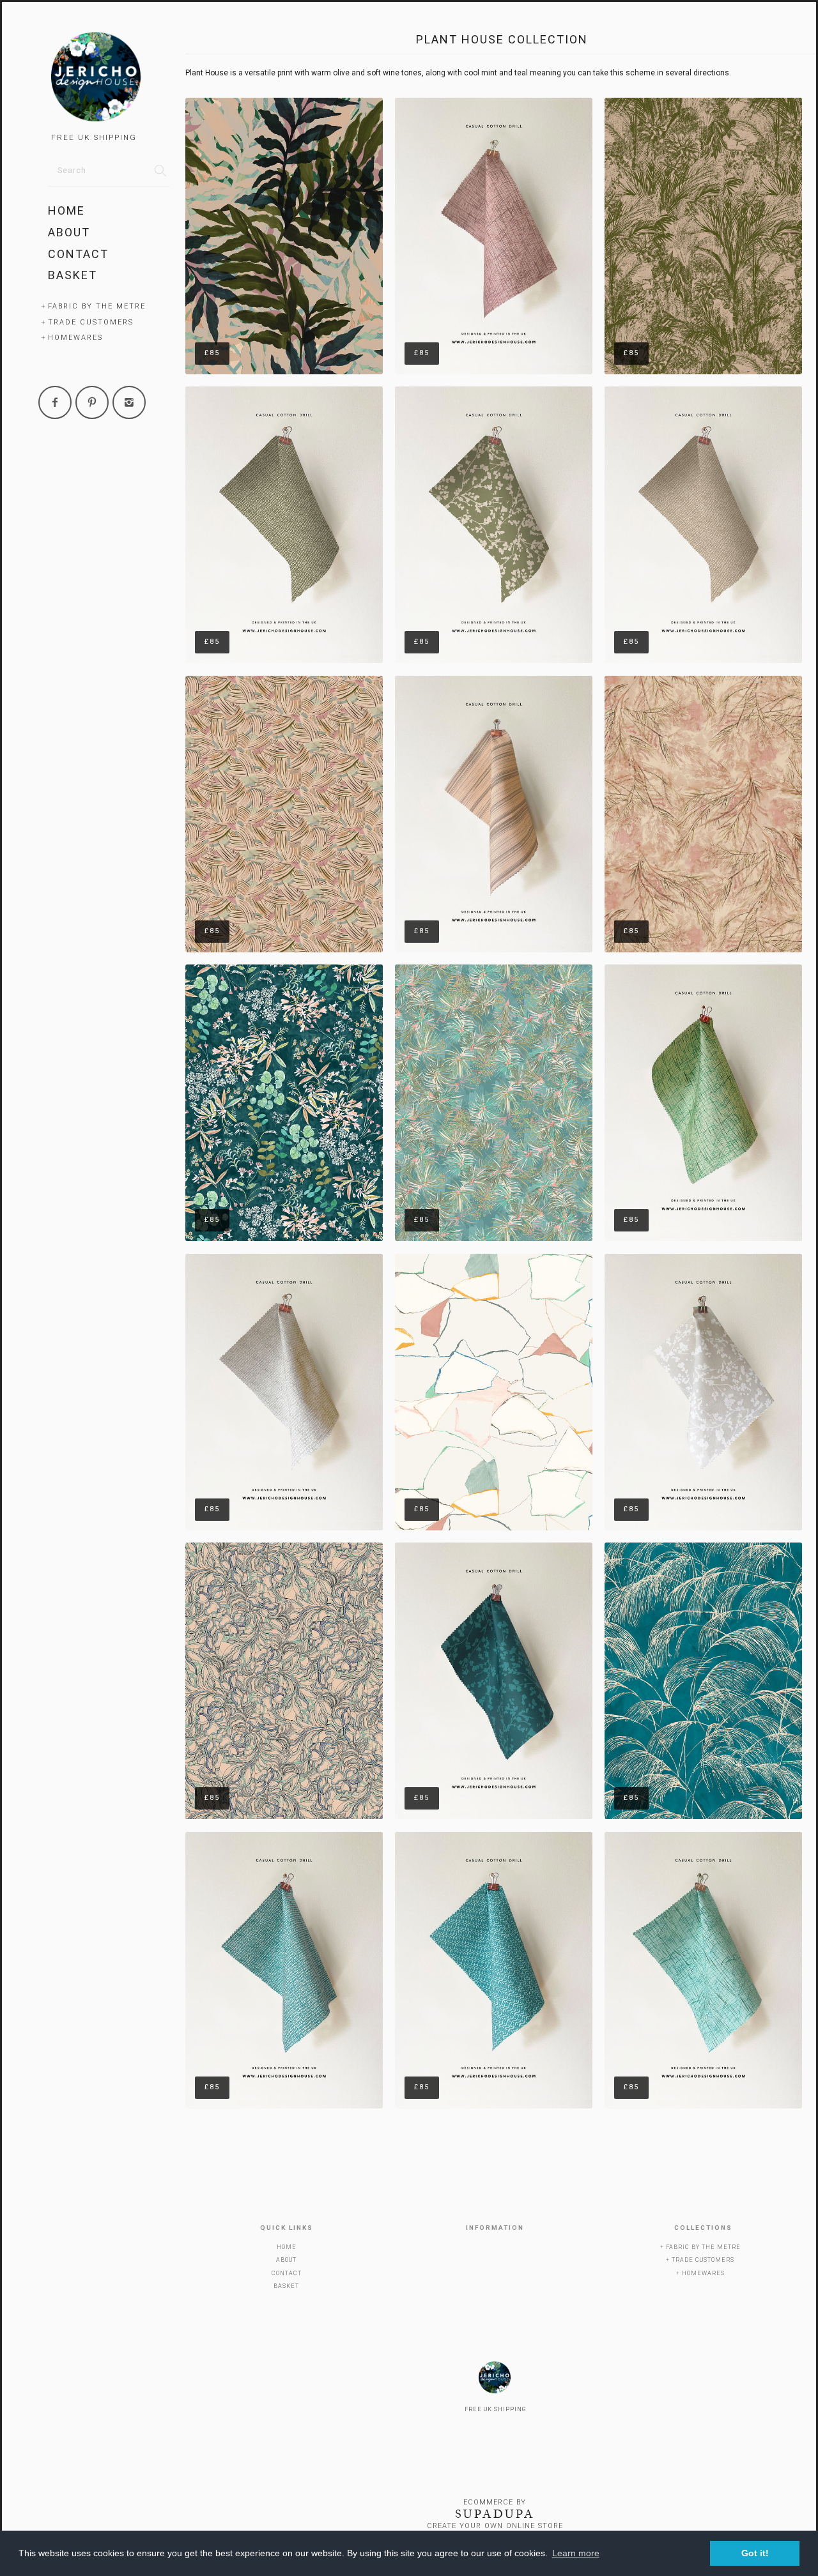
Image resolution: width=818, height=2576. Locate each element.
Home (66, 210)
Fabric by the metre (97, 306)
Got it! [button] (755, 2553)
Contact (78, 254)
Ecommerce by (495, 2502)
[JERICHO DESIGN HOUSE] (109, 79)
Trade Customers (91, 322)
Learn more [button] (576, 2553)
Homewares (75, 338)
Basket (73, 275)
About (69, 232)
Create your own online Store (495, 2526)
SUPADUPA (495, 2514)
